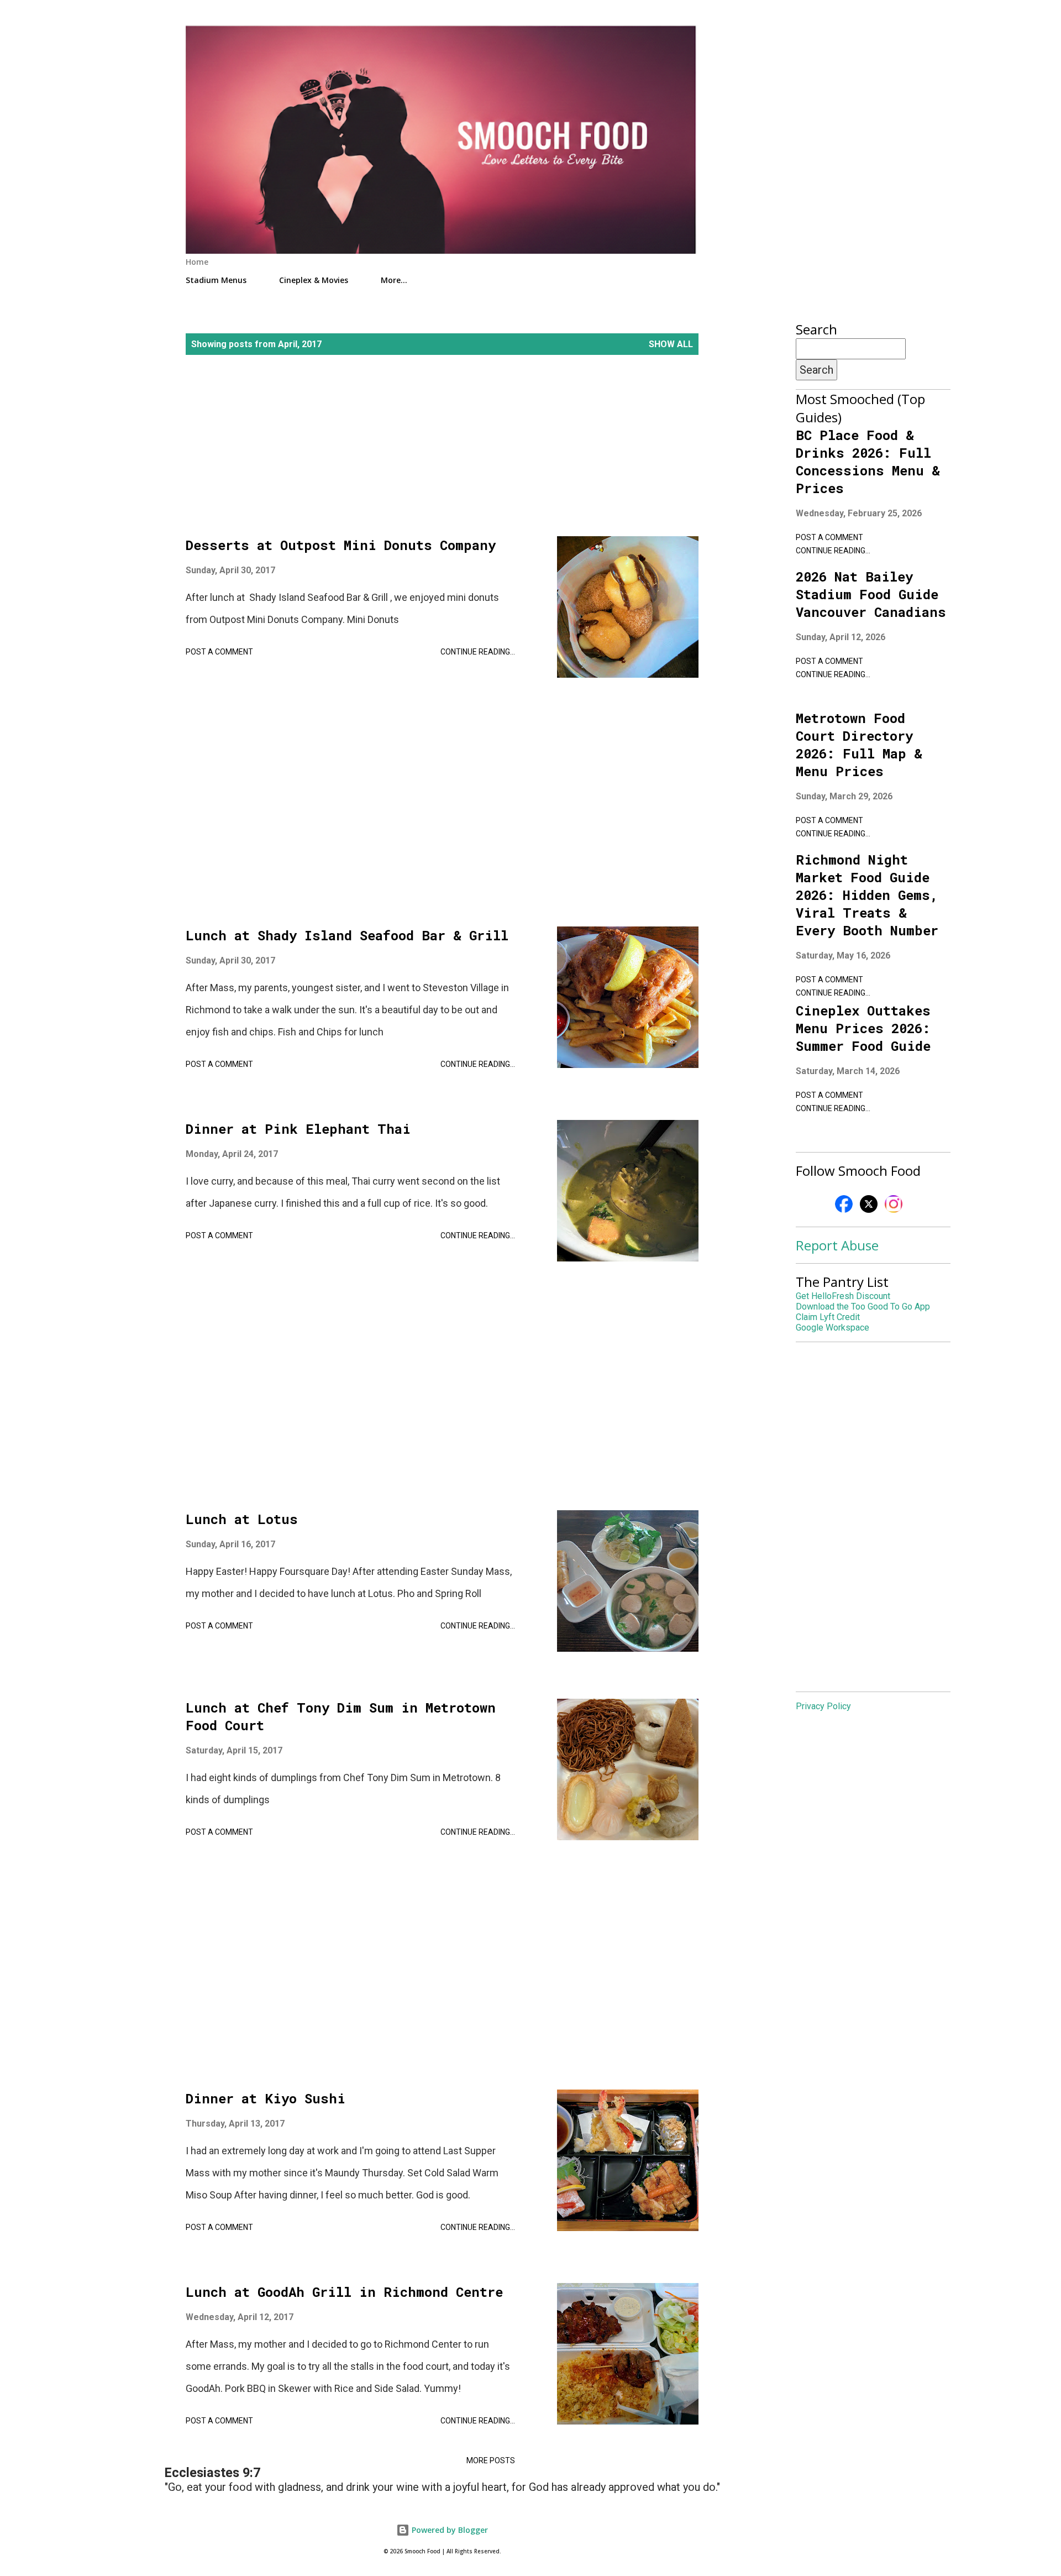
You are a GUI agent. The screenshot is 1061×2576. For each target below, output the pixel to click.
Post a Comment (219, 652)
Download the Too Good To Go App (863, 1307)
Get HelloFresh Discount (843, 1296)
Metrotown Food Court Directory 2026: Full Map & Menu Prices (859, 745)
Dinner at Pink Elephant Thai (298, 1129)
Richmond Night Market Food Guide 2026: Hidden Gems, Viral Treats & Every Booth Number (867, 895)
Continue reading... (478, 652)
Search (816, 370)
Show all (671, 344)
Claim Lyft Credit (828, 1317)
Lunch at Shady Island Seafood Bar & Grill (347, 935)
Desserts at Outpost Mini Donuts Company (341, 545)
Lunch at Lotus (242, 1519)
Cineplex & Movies (314, 280)
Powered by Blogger (449, 2530)
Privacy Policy (823, 1706)
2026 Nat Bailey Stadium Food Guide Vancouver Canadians (871, 594)
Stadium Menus (216, 280)
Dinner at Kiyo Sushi (266, 2098)
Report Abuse (837, 1245)
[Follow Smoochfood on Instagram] (894, 1211)
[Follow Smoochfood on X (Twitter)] (869, 1211)
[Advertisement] (442, 459)
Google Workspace (832, 1328)
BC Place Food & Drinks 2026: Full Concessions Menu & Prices (868, 462)
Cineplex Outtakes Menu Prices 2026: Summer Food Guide (863, 1028)
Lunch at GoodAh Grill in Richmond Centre (344, 2292)
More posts (491, 2460)
